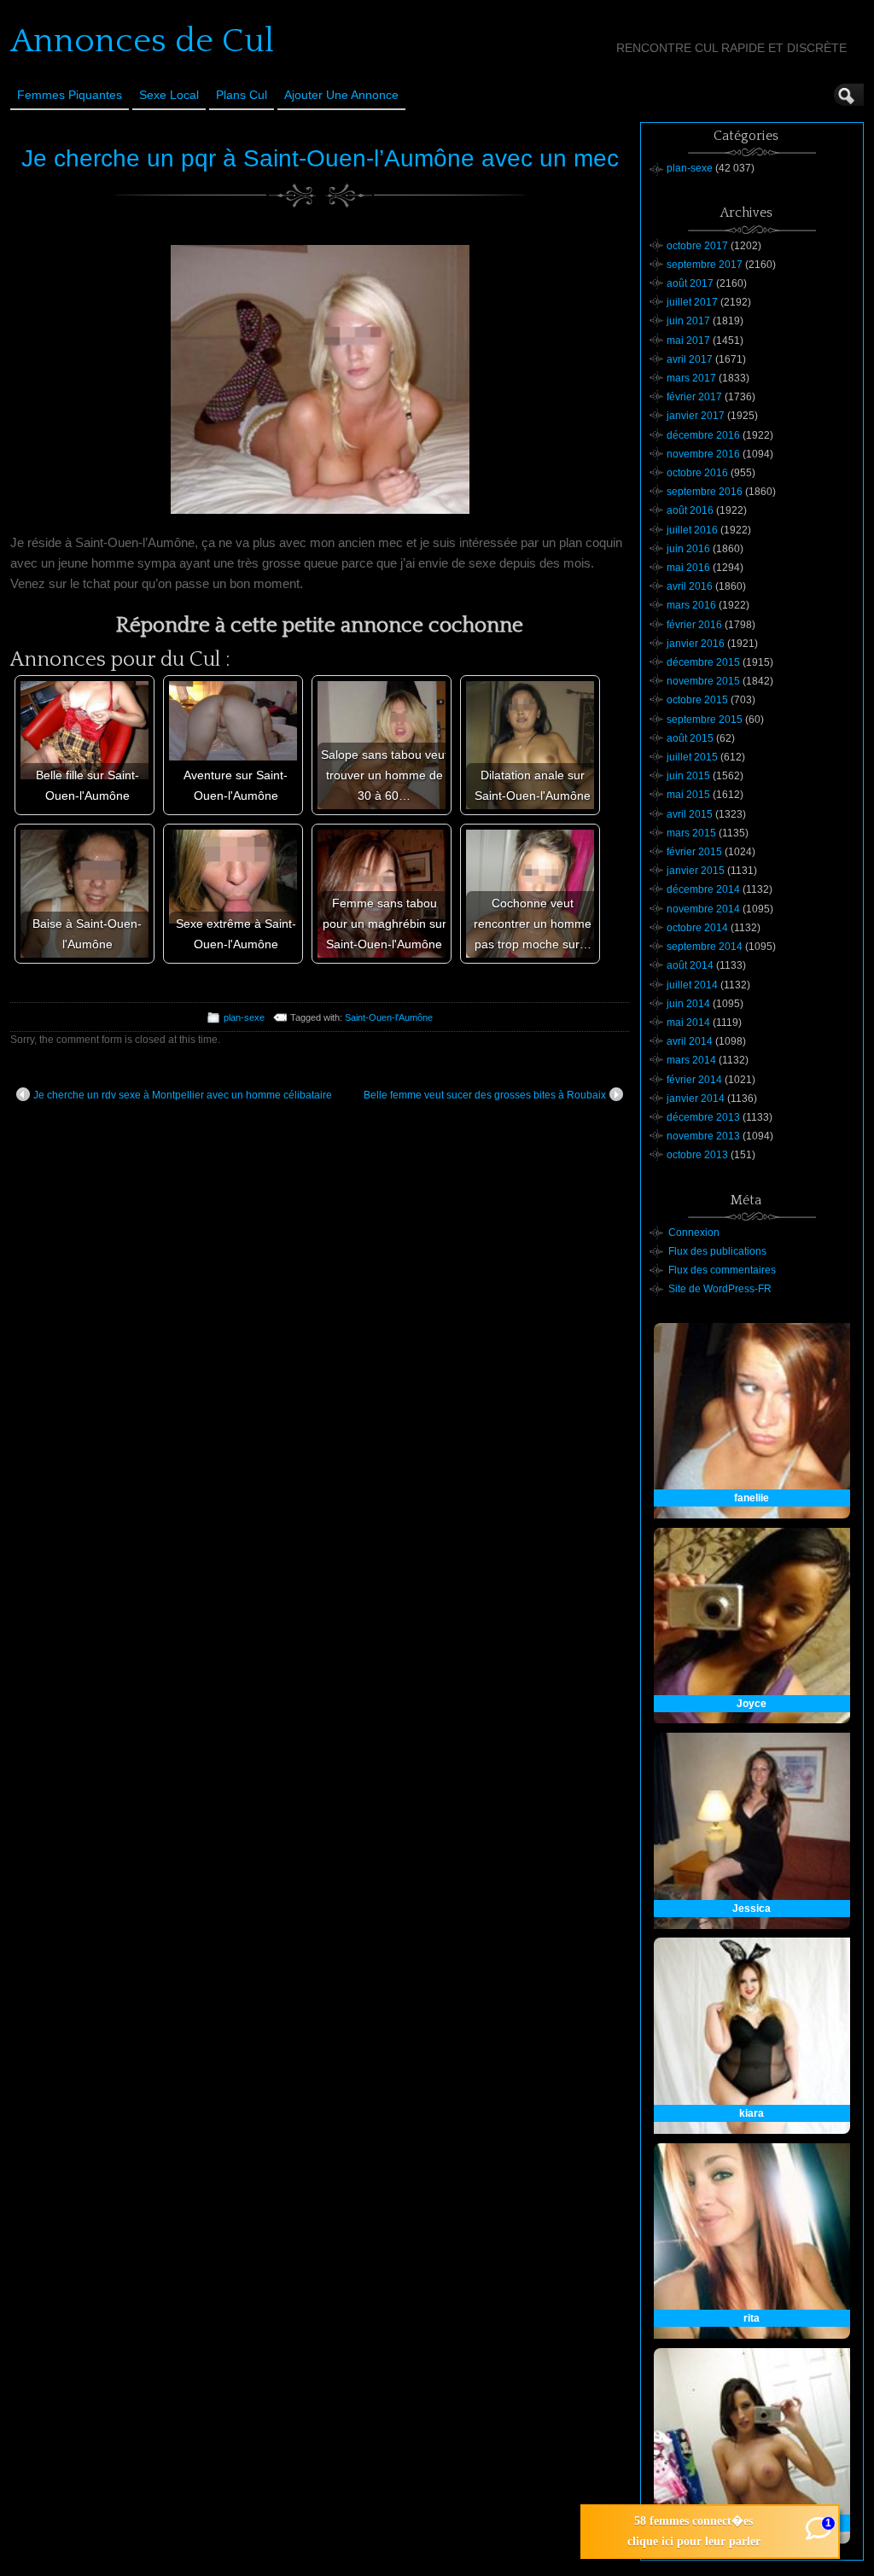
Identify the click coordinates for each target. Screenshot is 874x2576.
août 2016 (690, 510)
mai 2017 (688, 341)
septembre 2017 (705, 265)
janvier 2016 (696, 644)
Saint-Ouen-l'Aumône (389, 1017)
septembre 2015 (705, 720)
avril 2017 (690, 359)
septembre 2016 (705, 492)
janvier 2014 (696, 1099)
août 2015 (690, 738)
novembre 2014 (703, 909)
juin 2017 (688, 321)
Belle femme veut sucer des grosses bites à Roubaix (485, 1095)
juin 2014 (688, 1004)
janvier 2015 (696, 871)
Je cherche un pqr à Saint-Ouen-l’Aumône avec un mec (320, 158)
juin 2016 (688, 549)
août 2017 (690, 283)
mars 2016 (691, 605)
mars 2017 (691, 378)
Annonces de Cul (142, 41)
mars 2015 (691, 833)
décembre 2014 (703, 889)
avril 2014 (690, 1041)
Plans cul (242, 95)
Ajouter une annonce (341, 95)
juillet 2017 (692, 302)
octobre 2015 (697, 700)
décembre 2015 (703, 662)
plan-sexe (244, 1017)
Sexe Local (169, 95)
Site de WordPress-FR (720, 1289)
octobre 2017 (697, 246)
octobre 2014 (697, 928)
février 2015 (694, 852)
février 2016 (694, 625)
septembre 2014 (705, 947)
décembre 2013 (703, 1117)
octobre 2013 (697, 1155)
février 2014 (694, 1080)
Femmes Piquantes (70, 95)
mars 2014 (691, 1060)
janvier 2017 (696, 416)
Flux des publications (717, 1251)
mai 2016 (688, 568)
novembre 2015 (703, 681)
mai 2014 (688, 1023)
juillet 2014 (692, 985)
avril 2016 (690, 586)
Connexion (694, 1233)
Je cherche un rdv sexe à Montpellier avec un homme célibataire (183, 1095)
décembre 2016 (703, 435)
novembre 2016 (703, 454)
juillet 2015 (692, 757)
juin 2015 (688, 776)
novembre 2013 (703, 1136)
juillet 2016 (692, 530)
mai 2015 (688, 795)
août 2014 (690, 965)
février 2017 (694, 397)
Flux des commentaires (722, 1270)
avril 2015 (690, 814)
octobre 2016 (697, 473)
